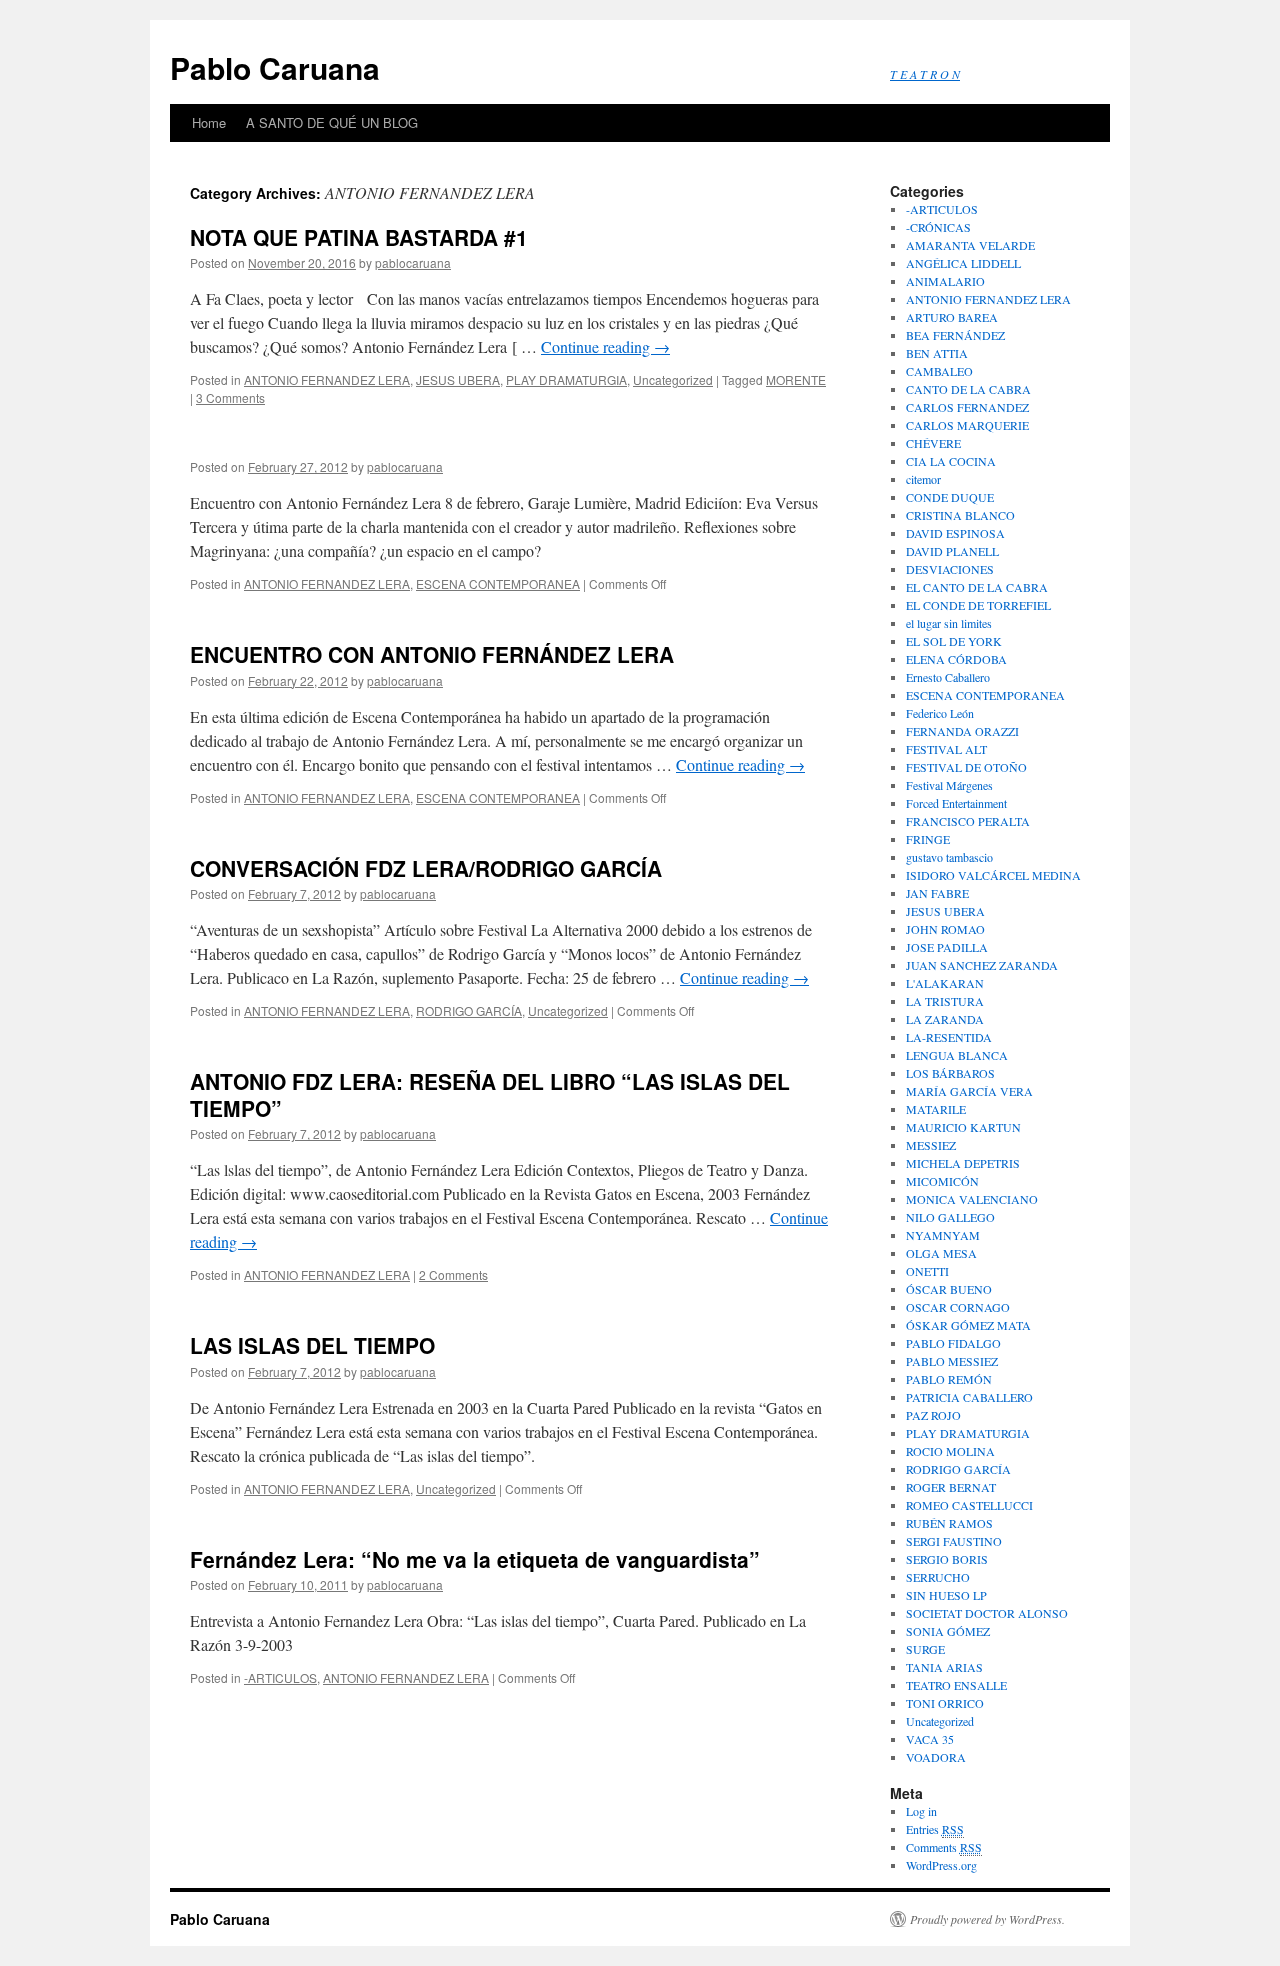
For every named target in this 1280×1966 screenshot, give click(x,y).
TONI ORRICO (945, 1703)
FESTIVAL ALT (946, 749)
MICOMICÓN (942, 1181)
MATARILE (936, 1109)
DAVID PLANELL (952, 551)
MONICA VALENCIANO (972, 1199)
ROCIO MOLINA (950, 1451)
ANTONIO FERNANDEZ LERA (327, 379)
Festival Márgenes (949, 785)
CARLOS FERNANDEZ (967, 407)
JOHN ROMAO (945, 929)
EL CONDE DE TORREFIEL (978, 605)
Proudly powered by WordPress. (987, 1919)
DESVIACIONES (950, 569)
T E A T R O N (925, 74)
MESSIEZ (931, 1145)
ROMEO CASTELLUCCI (969, 1505)
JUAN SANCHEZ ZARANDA (982, 965)
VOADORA (936, 1757)
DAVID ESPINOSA (955, 533)
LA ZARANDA (945, 1019)
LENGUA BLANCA (957, 1055)
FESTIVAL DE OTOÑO (966, 767)
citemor (923, 479)
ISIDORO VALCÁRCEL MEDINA (993, 875)
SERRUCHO (938, 1577)
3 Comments (230, 397)
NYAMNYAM (943, 1235)
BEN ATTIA (937, 353)
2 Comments (453, 1274)
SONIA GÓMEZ (948, 1631)
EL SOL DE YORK (954, 641)
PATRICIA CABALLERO (969, 1397)
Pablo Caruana (275, 67)
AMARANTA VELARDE (970, 245)
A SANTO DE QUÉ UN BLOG (332, 122)
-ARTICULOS (280, 1677)
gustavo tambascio (949, 857)
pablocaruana (413, 262)
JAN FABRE (937, 893)
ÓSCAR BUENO (949, 1289)
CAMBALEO (939, 371)
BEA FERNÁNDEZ (955, 335)
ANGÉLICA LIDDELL (963, 263)
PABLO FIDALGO (953, 1343)
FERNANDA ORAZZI (962, 731)
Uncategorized (673, 379)
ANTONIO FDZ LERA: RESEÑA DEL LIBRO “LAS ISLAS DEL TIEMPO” (490, 1094)
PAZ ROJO (933, 1415)
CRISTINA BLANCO (960, 515)
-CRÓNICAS (938, 227)
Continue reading (605, 346)
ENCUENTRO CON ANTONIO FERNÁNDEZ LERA (432, 654)
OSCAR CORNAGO (958, 1307)
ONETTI (927, 1271)
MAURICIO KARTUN (963, 1127)
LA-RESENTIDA (949, 1037)
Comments (944, 1847)
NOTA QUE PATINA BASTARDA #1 (359, 237)
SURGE (925, 1649)
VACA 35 (930, 1739)
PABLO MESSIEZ (952, 1361)
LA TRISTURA (945, 1001)
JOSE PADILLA (947, 947)
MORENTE (796, 379)
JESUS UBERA (458, 379)
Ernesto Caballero (948, 677)
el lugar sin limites (949, 623)
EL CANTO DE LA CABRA (977, 587)
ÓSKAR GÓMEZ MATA (968, 1325)
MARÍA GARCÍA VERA (969, 1091)
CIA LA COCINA (951, 461)
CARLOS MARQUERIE (967, 425)
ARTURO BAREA (952, 317)
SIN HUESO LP (946, 1595)
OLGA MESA (941, 1253)
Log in (921, 1811)
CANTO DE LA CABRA (968, 389)
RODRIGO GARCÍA (469, 1010)
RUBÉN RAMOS (949, 1523)
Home (209, 122)
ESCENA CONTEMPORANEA (498, 583)
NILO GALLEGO (950, 1217)
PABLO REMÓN (949, 1379)
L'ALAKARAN (945, 983)
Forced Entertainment (956, 803)
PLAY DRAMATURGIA (566, 379)
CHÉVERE (933, 443)
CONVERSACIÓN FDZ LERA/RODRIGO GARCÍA (426, 868)
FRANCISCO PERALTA (968, 821)
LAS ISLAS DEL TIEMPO (312, 1345)
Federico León (940, 713)
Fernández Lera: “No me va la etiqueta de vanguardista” (475, 1559)
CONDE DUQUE (950, 497)
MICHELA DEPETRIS (963, 1163)
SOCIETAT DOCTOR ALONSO (987, 1613)
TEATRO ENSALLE (956, 1685)
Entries (935, 1829)
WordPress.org (941, 1865)
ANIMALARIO (945, 281)
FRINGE (928, 839)
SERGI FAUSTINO (954, 1541)
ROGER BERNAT (951, 1487)
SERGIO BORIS (947, 1559)
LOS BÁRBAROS (950, 1073)
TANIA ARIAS (944, 1667)
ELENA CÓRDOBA (956, 659)
